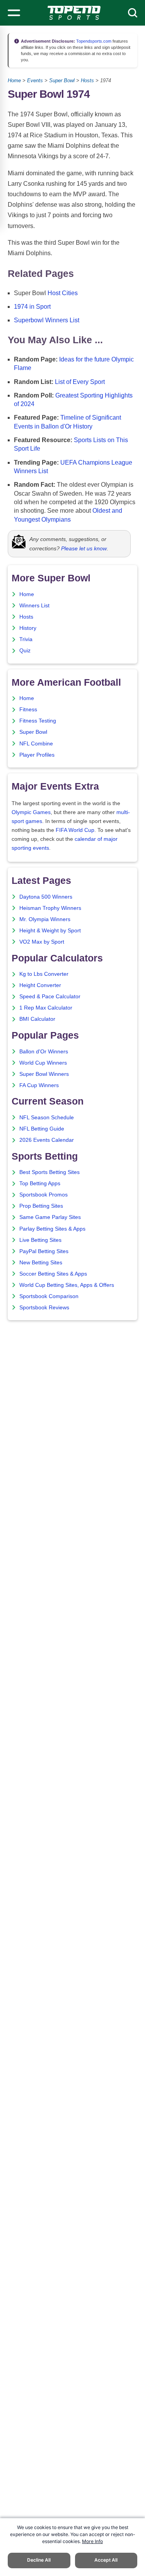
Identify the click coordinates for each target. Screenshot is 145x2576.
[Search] (133, 13)
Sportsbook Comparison (49, 1296)
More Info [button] (92, 2541)
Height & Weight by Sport (50, 931)
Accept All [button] (106, 2560)
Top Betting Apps (40, 1183)
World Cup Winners (43, 1063)
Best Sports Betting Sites (49, 1172)
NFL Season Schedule (47, 1118)
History (28, 628)
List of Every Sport (80, 382)
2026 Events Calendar (47, 1140)
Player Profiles (37, 755)
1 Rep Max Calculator (46, 1008)
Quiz (25, 651)
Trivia (26, 639)
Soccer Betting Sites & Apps (53, 1274)
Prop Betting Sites (41, 1206)
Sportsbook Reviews (44, 1308)
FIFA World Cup (75, 830)
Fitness (28, 710)
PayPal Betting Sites (44, 1251)
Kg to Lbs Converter (44, 974)
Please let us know (84, 548)
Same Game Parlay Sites (50, 1217)
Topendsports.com (93, 41)
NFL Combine (36, 744)
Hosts (87, 80)
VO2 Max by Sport (42, 942)
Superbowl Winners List (47, 320)
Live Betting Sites (40, 1240)
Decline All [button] (39, 2560)
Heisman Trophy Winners (50, 908)
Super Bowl (62, 80)
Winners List (34, 606)
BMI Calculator (37, 1019)
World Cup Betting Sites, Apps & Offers (67, 1285)
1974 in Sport (32, 307)
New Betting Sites (41, 1263)
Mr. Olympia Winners (45, 919)
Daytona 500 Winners (46, 897)
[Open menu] (14, 13)
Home (14, 80)
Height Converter (40, 985)
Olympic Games (31, 812)
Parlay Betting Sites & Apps (52, 1229)
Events (35, 80)
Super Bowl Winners (44, 1074)
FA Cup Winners (39, 1085)
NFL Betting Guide (42, 1129)
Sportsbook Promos (43, 1195)
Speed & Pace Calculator (50, 997)
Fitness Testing (38, 721)
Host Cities (63, 293)
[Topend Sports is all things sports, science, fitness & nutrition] (74, 13)
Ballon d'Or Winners (44, 1052)
